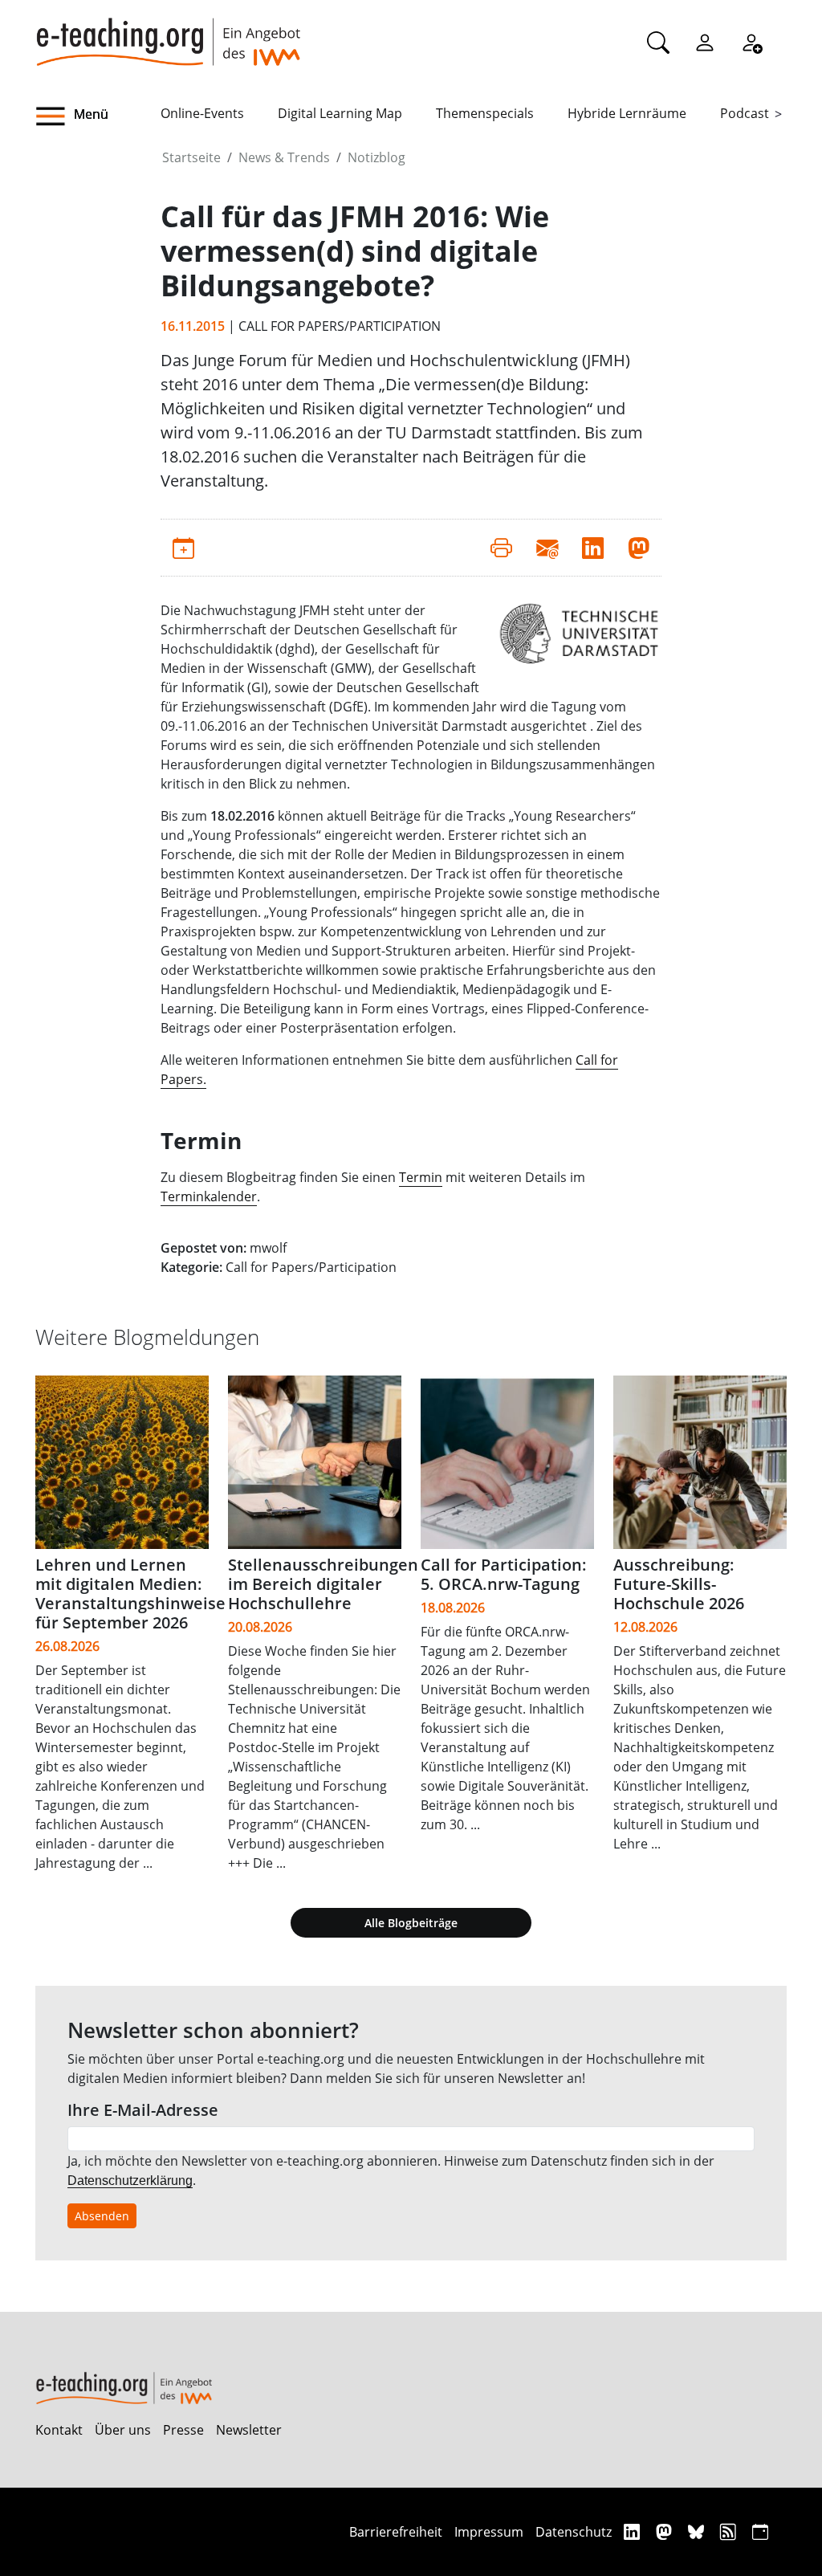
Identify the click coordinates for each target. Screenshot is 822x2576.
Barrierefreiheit (396, 2532)
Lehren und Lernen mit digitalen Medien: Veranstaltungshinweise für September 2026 (130, 1594)
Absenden (102, 2216)
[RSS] (730, 2531)
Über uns (123, 2430)
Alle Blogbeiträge (411, 1923)
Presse (183, 2430)
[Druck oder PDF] (501, 548)
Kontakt (59, 2430)
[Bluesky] (698, 2531)
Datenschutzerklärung (130, 2181)
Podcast (745, 113)
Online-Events (202, 113)
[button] (98, 116)
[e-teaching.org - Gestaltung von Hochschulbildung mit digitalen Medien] (168, 33)
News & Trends (284, 157)
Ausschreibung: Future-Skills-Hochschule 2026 (679, 1584)
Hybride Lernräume (627, 113)
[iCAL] (760, 2531)
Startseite (191, 157)
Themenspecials (485, 113)
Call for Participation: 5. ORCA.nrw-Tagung (504, 1574)
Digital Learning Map (340, 113)
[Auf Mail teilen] (547, 548)
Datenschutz (574, 2532)
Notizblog (376, 157)
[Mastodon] (666, 2531)
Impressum (489, 2532)
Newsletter (249, 2430)
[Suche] (658, 42)
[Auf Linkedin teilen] (593, 548)
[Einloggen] (705, 42)
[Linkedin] (634, 2531)
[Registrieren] (751, 42)
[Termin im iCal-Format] (183, 548)
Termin (421, 1177)
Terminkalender (209, 1196)
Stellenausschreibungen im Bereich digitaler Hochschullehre (323, 1584)
